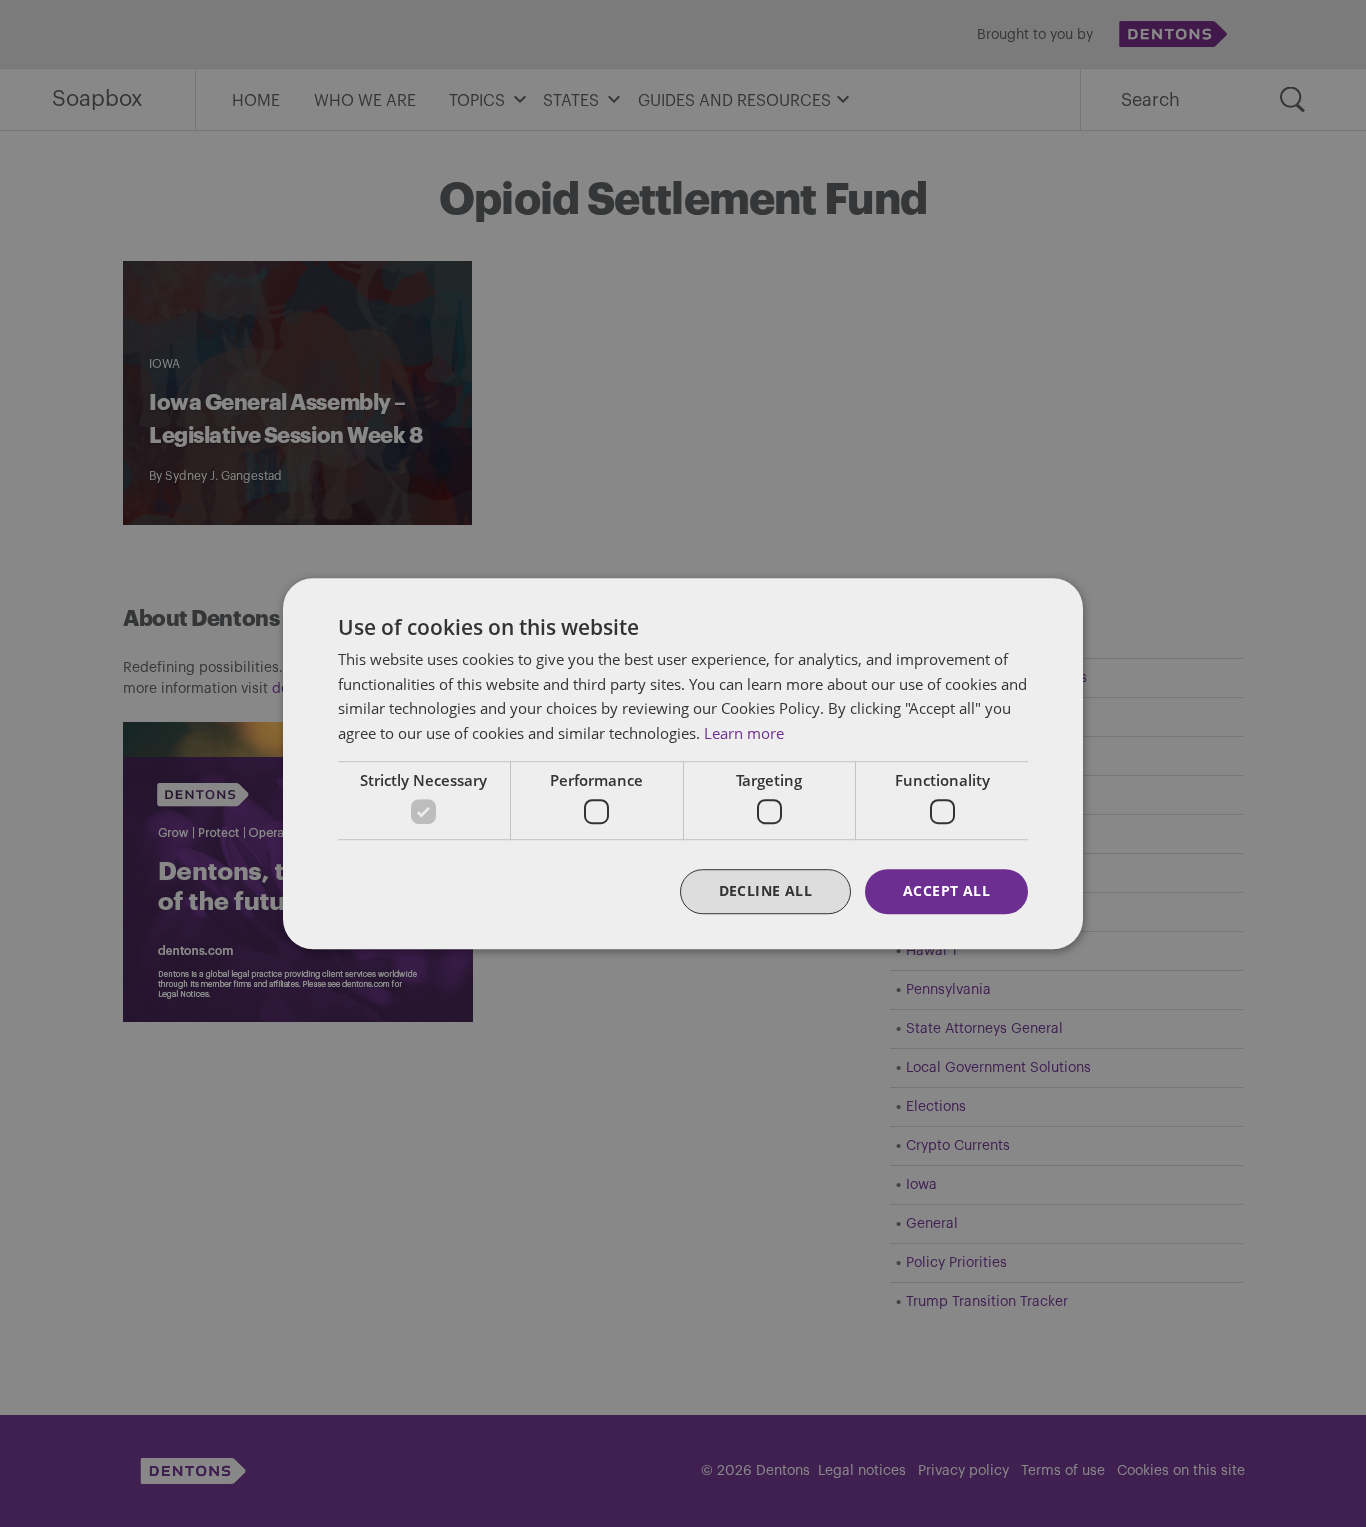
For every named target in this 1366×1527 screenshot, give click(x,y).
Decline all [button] (765, 891)
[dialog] (683, 763)
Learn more (744, 733)
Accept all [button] (946, 891)
